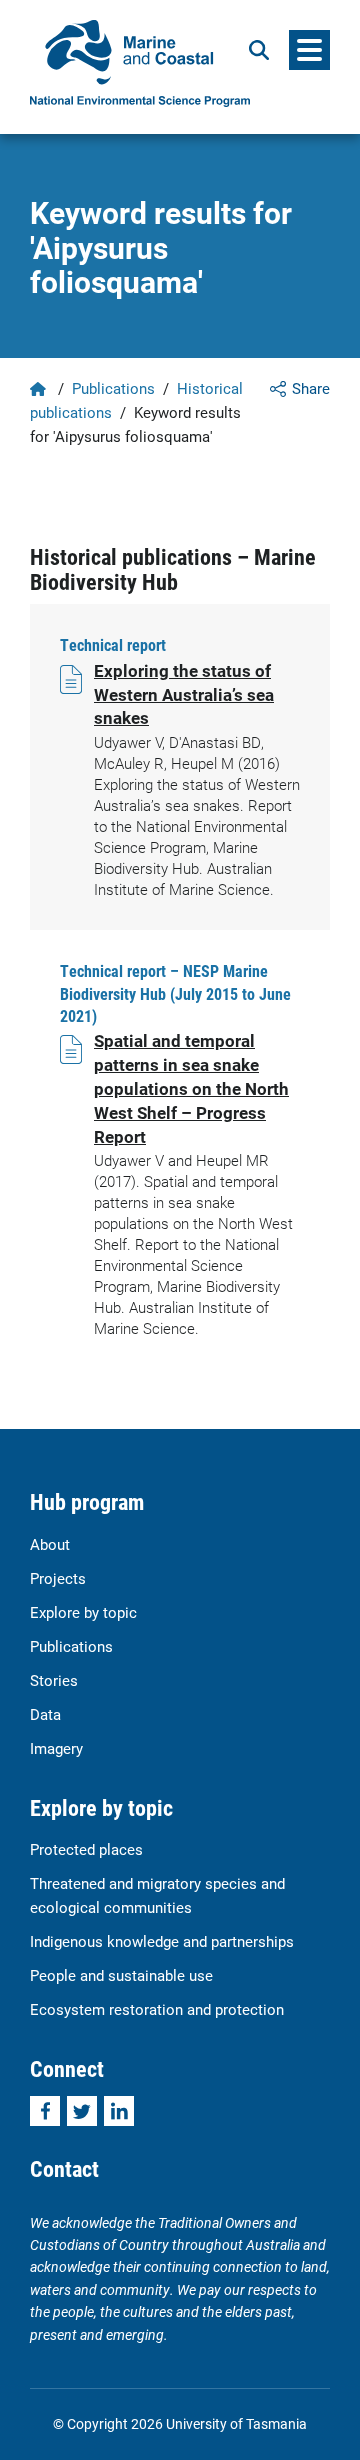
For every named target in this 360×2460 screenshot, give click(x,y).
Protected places (86, 1849)
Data (45, 1714)
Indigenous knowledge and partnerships (162, 1941)
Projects (58, 1578)
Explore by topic (83, 1612)
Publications (113, 388)
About (50, 1544)
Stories (54, 1680)
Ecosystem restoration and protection (157, 2009)
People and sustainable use (121, 1975)
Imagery (56, 1748)
